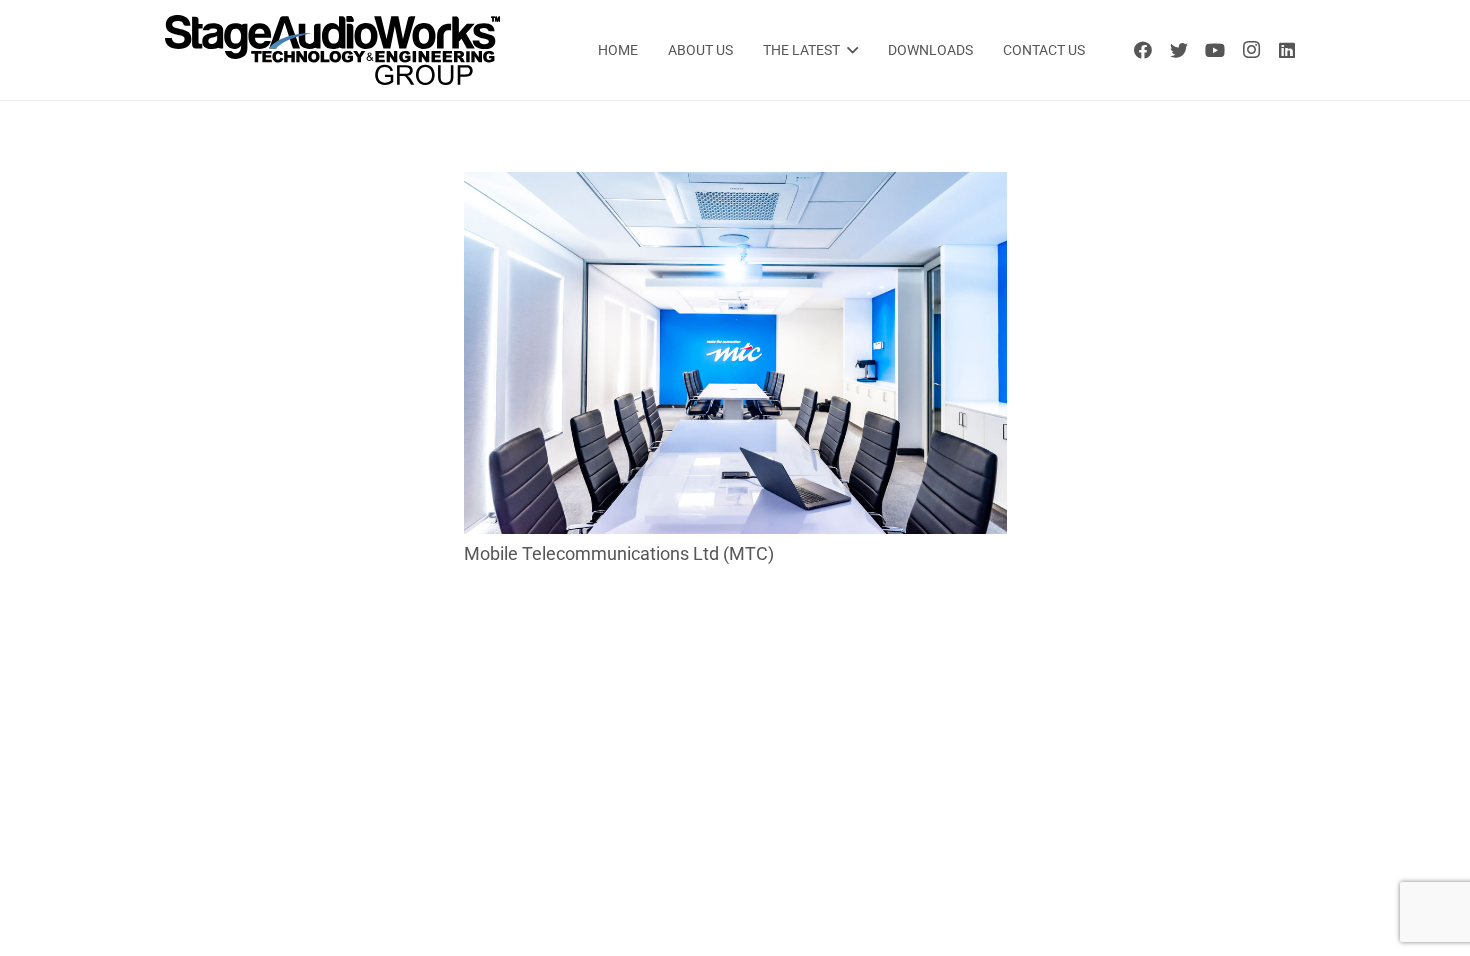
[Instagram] (1251, 50)
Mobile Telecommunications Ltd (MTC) (619, 553)
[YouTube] (1215, 50)
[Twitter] (1179, 50)
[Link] (332, 50)
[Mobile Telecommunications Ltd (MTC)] (735, 185)
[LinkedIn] (1287, 50)
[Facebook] (1143, 50)
